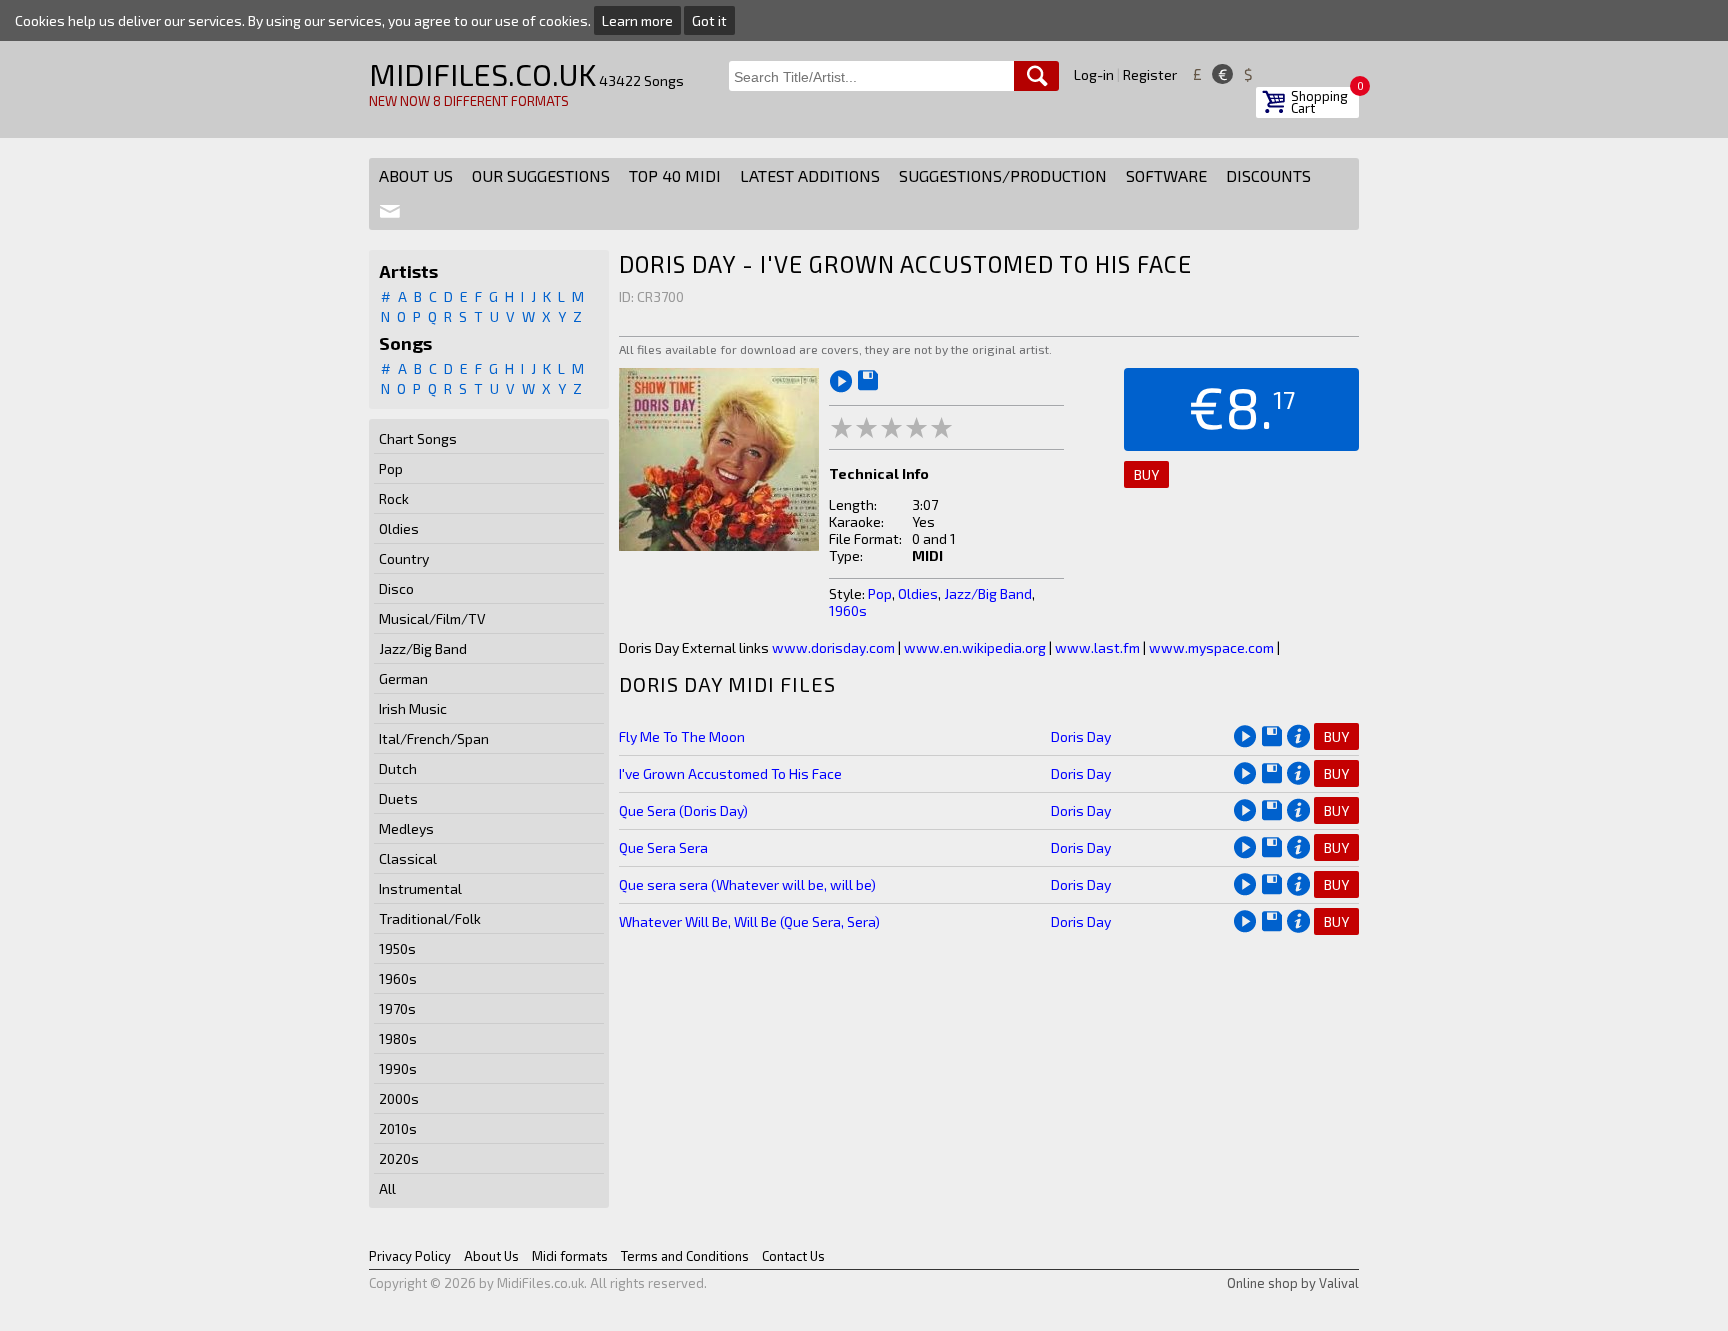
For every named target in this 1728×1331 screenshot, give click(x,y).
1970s (397, 1008)
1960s (398, 978)
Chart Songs (418, 438)
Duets (398, 798)
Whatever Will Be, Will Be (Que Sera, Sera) (749, 921)
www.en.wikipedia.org (975, 647)
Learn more (637, 20)
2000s (399, 1098)
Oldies (399, 528)
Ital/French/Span (434, 738)
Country (404, 558)
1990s (398, 1068)
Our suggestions (541, 175)
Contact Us (793, 1256)
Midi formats (570, 1256)
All (387, 1188)
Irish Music (413, 708)
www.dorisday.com (833, 647)
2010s (398, 1128)
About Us (416, 175)
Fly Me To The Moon (682, 736)
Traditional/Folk (430, 918)
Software (1166, 175)
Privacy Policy (410, 1256)
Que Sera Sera (663, 847)
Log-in (1094, 74)
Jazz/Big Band (423, 648)
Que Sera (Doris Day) (683, 810)
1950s (397, 948)
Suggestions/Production (1003, 175)
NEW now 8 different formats (469, 101)
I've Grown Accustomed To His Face (730, 773)
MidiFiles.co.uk (482, 74)
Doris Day (1081, 736)
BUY (1146, 474)
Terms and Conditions (685, 1256)
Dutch (398, 768)
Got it (709, 20)
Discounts (1268, 175)
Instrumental (420, 888)
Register (1150, 74)
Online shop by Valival (1293, 1283)
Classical (408, 858)
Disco (396, 588)
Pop (391, 468)
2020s (399, 1158)
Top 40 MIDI (675, 175)
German (403, 678)
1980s (398, 1038)
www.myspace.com (1211, 647)
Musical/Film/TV (432, 618)
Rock (394, 498)
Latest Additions (810, 175)
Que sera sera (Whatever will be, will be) (747, 884)
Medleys (406, 828)
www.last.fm (1097, 647)
